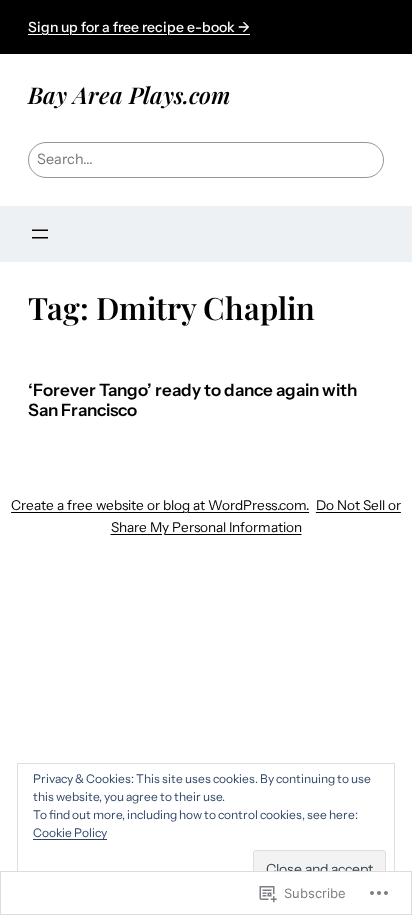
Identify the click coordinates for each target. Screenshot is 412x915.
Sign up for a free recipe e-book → (139, 27)
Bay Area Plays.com (129, 94)
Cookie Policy (70, 832)
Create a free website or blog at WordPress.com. (160, 505)
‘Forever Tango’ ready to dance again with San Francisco (192, 400)
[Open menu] (40, 234)
